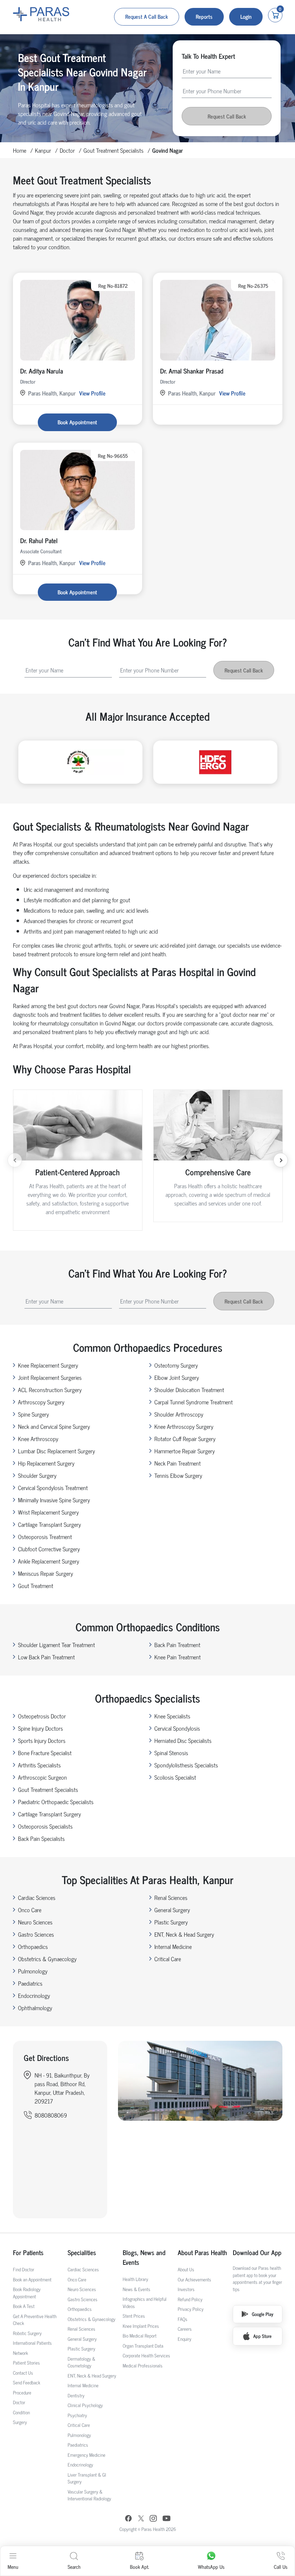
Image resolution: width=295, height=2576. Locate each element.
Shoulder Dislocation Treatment (189, 1390)
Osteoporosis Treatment (45, 1537)
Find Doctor (24, 2269)
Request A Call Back (147, 16)
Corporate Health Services (146, 2355)
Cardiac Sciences (37, 1897)
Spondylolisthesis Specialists (186, 1765)
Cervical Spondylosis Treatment (53, 1488)
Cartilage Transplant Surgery (49, 1524)
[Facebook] (128, 2519)
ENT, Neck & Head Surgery (184, 1934)
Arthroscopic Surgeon (42, 1777)
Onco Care (30, 1910)
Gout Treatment (36, 1586)
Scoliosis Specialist (175, 1777)
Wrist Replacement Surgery (48, 1512)
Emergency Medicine (87, 2455)
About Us (186, 2269)
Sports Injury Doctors (42, 1740)
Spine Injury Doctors (40, 1728)
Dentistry (76, 2395)
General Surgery (172, 1910)
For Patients (28, 2252)
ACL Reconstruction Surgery (50, 1390)
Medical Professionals (143, 2365)
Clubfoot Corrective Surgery (49, 1549)
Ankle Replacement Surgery (49, 1561)
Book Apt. (139, 2566)
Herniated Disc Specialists (183, 1740)
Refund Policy (190, 2299)
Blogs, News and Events (144, 2257)
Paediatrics (30, 1983)
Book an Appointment (32, 2279)
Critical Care (168, 1959)
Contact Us (23, 2373)
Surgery (20, 2422)
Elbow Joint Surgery (177, 1377)
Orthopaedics (33, 1946)
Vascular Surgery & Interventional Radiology (89, 2495)
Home (20, 150)
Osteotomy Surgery (176, 1365)
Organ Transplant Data (143, 2346)
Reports (204, 16)
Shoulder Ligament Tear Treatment (56, 1645)
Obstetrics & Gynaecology (47, 1959)
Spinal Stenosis (171, 1753)
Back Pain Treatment (177, 1645)
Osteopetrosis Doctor (42, 1716)
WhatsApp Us (211, 2566)
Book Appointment (77, 422)
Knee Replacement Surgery (48, 1365)
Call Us (281, 2566)
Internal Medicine (173, 1946)
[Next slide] (281, 1160)
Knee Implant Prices (141, 2326)
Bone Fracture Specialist (45, 1753)
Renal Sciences (171, 1897)
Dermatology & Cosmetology (81, 2362)
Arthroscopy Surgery (41, 1402)
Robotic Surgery (27, 2333)
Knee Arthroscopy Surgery (184, 1426)
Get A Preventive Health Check (35, 2320)
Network (21, 2353)
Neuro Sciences (35, 1922)
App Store (262, 2336)
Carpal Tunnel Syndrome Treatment (194, 1402)
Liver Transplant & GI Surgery (87, 2478)
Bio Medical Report (140, 2336)
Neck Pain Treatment (178, 1463)
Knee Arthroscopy (38, 1439)
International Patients (32, 2343)
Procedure (22, 2392)
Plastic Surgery (171, 1922)
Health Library (135, 2279)
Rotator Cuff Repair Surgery (185, 1439)
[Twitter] (141, 2519)
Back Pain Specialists (41, 1838)
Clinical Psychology (85, 2405)
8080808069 (51, 2115)
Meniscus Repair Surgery (46, 1573)
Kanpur (43, 150)
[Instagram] (153, 2519)
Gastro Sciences (36, 1934)
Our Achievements (194, 2279)
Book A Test (24, 2306)
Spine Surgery (33, 1414)
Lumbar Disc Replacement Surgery (56, 1451)
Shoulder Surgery (37, 1475)
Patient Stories (26, 2363)
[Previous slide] (15, 1160)
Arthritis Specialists (39, 1765)
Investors (186, 2289)
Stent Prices (134, 2316)
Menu (13, 2566)
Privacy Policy (191, 2309)
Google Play (263, 2314)
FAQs (183, 2319)
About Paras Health (202, 2252)
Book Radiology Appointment (27, 2293)
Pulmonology (33, 1971)
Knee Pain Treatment (178, 1657)
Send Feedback (27, 2382)
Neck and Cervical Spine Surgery (54, 1426)
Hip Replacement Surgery (46, 1463)
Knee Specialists (172, 1716)
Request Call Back (227, 116)
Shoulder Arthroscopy (179, 1414)
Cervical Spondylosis (177, 1728)
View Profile (92, 393)
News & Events (137, 2289)
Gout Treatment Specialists (114, 150)
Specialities (82, 2252)
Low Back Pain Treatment (46, 1657)
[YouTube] (167, 2519)
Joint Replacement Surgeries (50, 1377)
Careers (185, 2329)
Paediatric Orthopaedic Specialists (56, 1802)
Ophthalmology (35, 2008)
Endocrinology (34, 1995)
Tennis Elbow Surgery (178, 1475)
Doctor (67, 150)
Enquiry (185, 2339)
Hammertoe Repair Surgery (185, 1451)
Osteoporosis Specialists (45, 1826)
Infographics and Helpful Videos (145, 2302)
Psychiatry (77, 2415)
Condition (21, 2412)
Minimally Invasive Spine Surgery (54, 1500)
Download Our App (257, 2252)
